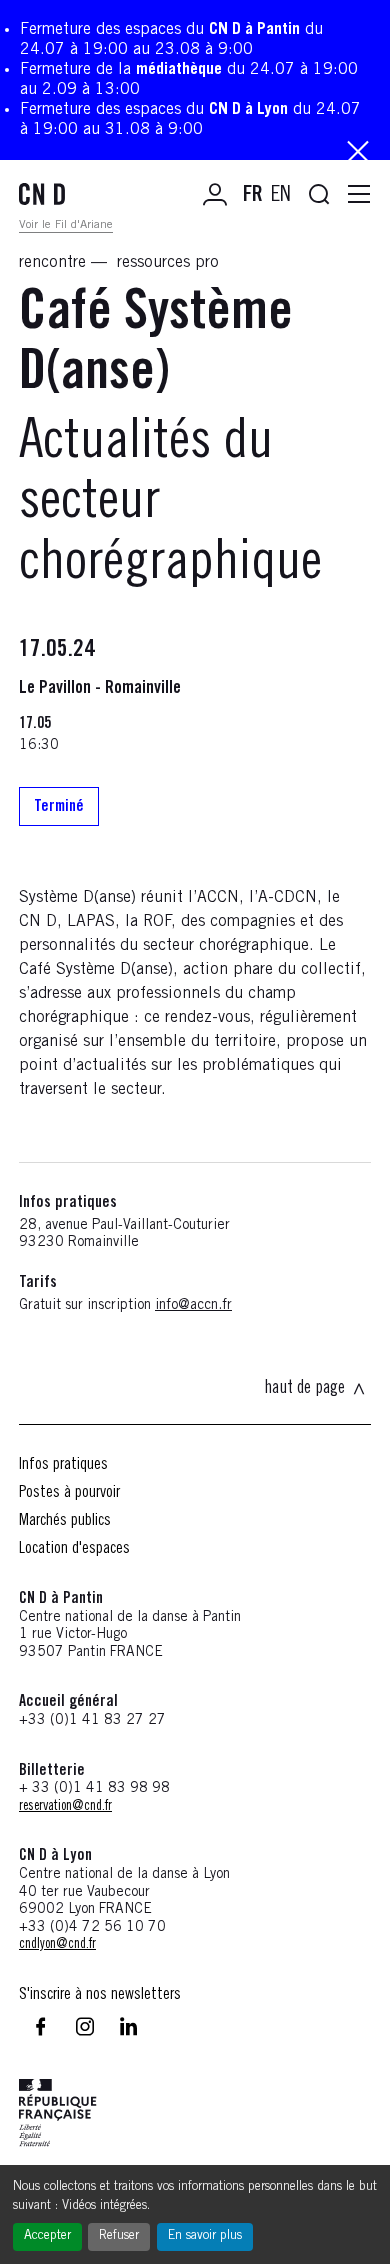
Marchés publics (65, 1521)
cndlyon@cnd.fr (57, 1945)
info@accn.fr (193, 1306)
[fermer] (358, 153)
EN (281, 196)
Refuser (119, 2236)
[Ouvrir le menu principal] (359, 195)
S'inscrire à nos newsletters (100, 1995)
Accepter (47, 2236)
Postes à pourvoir (69, 1493)
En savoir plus (205, 2236)
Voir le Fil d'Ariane (66, 225)
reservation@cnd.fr (65, 1807)
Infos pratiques (63, 1465)
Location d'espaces (74, 1549)
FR (253, 196)
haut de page (304, 1389)
